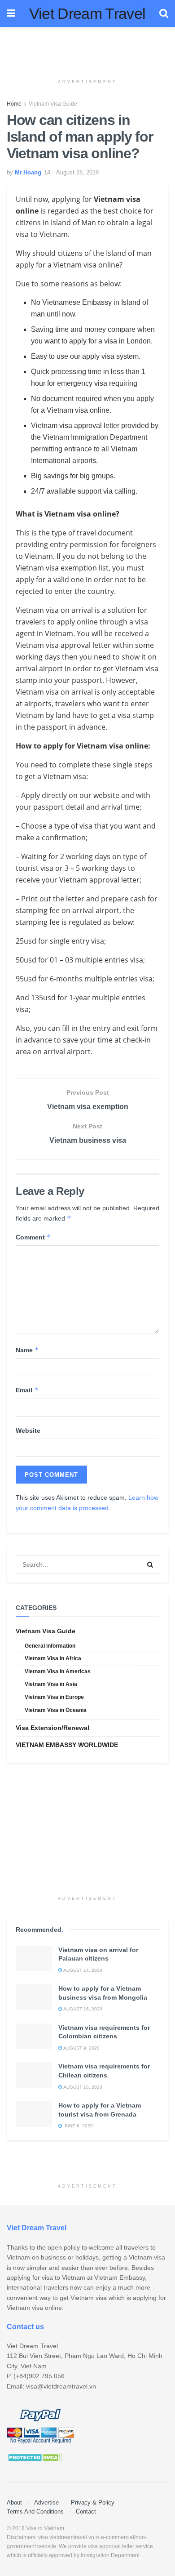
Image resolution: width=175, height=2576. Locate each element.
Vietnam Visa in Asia (51, 1684)
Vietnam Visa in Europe (54, 1697)
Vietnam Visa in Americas (58, 1671)
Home (14, 104)
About (14, 2502)
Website (28, 1431)
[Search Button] (150, 1564)
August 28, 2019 (77, 172)
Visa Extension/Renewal (52, 1728)
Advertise (46, 2502)
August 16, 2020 (82, 2009)
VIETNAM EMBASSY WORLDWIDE (67, 1745)
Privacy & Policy (93, 2502)
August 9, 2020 (81, 2048)
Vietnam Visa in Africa (53, 1658)
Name (27, 1350)
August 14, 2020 (82, 1970)
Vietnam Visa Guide (53, 104)
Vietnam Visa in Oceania (56, 1710)
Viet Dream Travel (87, 13)
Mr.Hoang (28, 172)
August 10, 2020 (82, 2087)
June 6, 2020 (78, 2126)
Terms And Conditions (35, 2511)
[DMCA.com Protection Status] (34, 2457)
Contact (86, 2511)
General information (50, 1646)
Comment (33, 1237)
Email (27, 1390)
